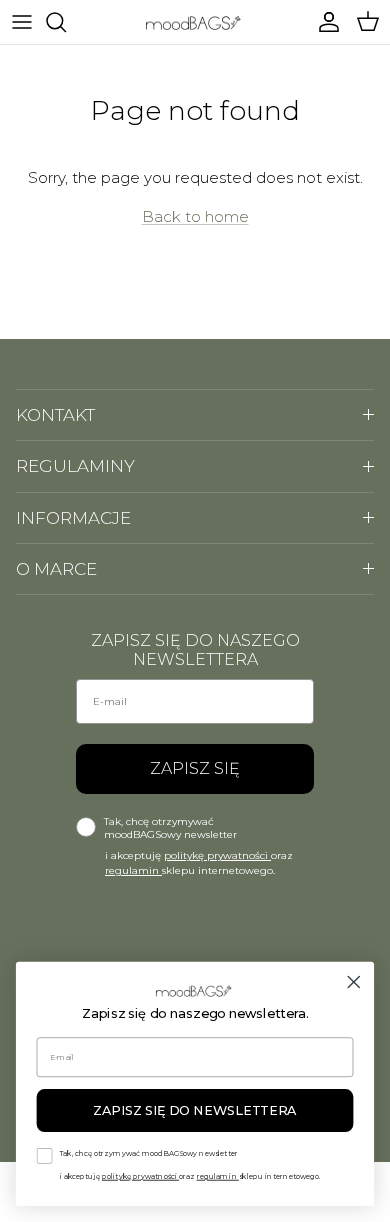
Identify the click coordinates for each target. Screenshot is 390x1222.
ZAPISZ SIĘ (195, 768)
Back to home (195, 216)
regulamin (133, 870)
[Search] (66, 22)
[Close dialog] (354, 982)
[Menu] (22, 22)
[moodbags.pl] (195, 21)
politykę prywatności (217, 855)
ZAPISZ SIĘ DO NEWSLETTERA (195, 1110)
